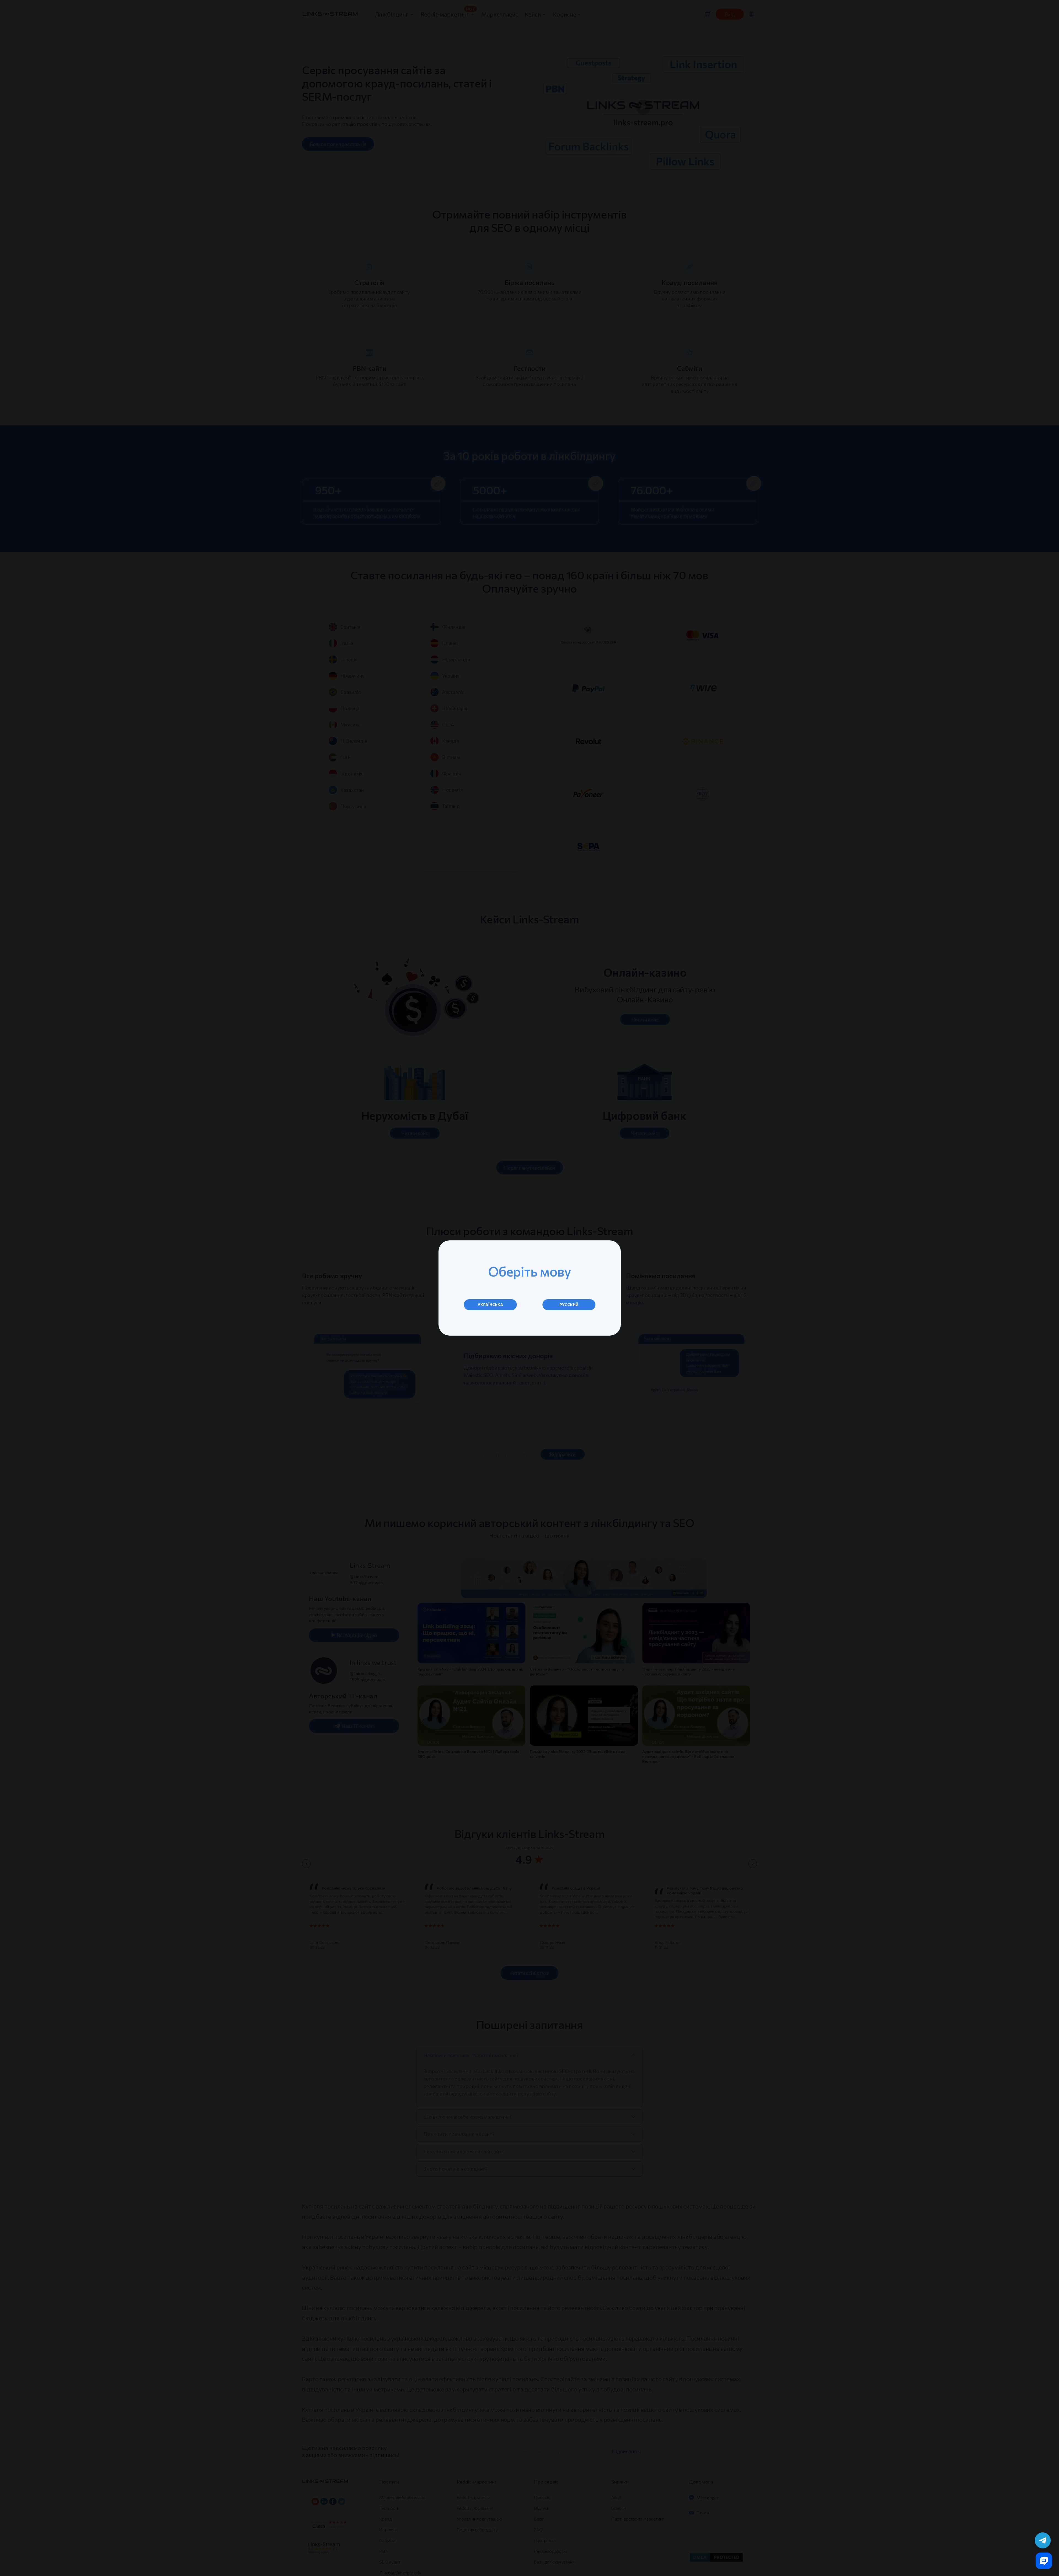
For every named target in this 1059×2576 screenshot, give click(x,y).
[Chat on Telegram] (1043, 2540)
